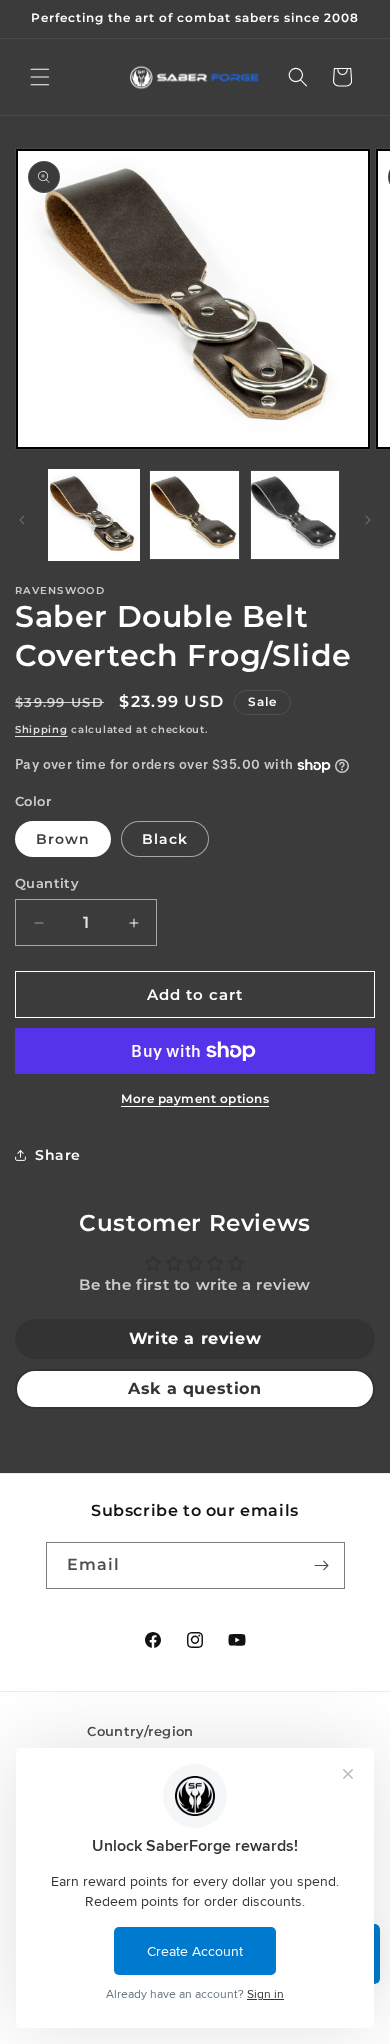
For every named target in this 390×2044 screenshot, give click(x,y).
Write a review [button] (195, 1338)
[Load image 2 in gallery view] (194, 515)
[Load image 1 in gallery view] (94, 515)
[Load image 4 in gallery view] (295, 515)
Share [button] (58, 1155)
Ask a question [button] (194, 1388)
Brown (63, 839)
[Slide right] (368, 520)
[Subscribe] (322, 1565)
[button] (40, 77)
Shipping (41, 729)
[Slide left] (22, 520)
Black (165, 839)
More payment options (195, 1098)
